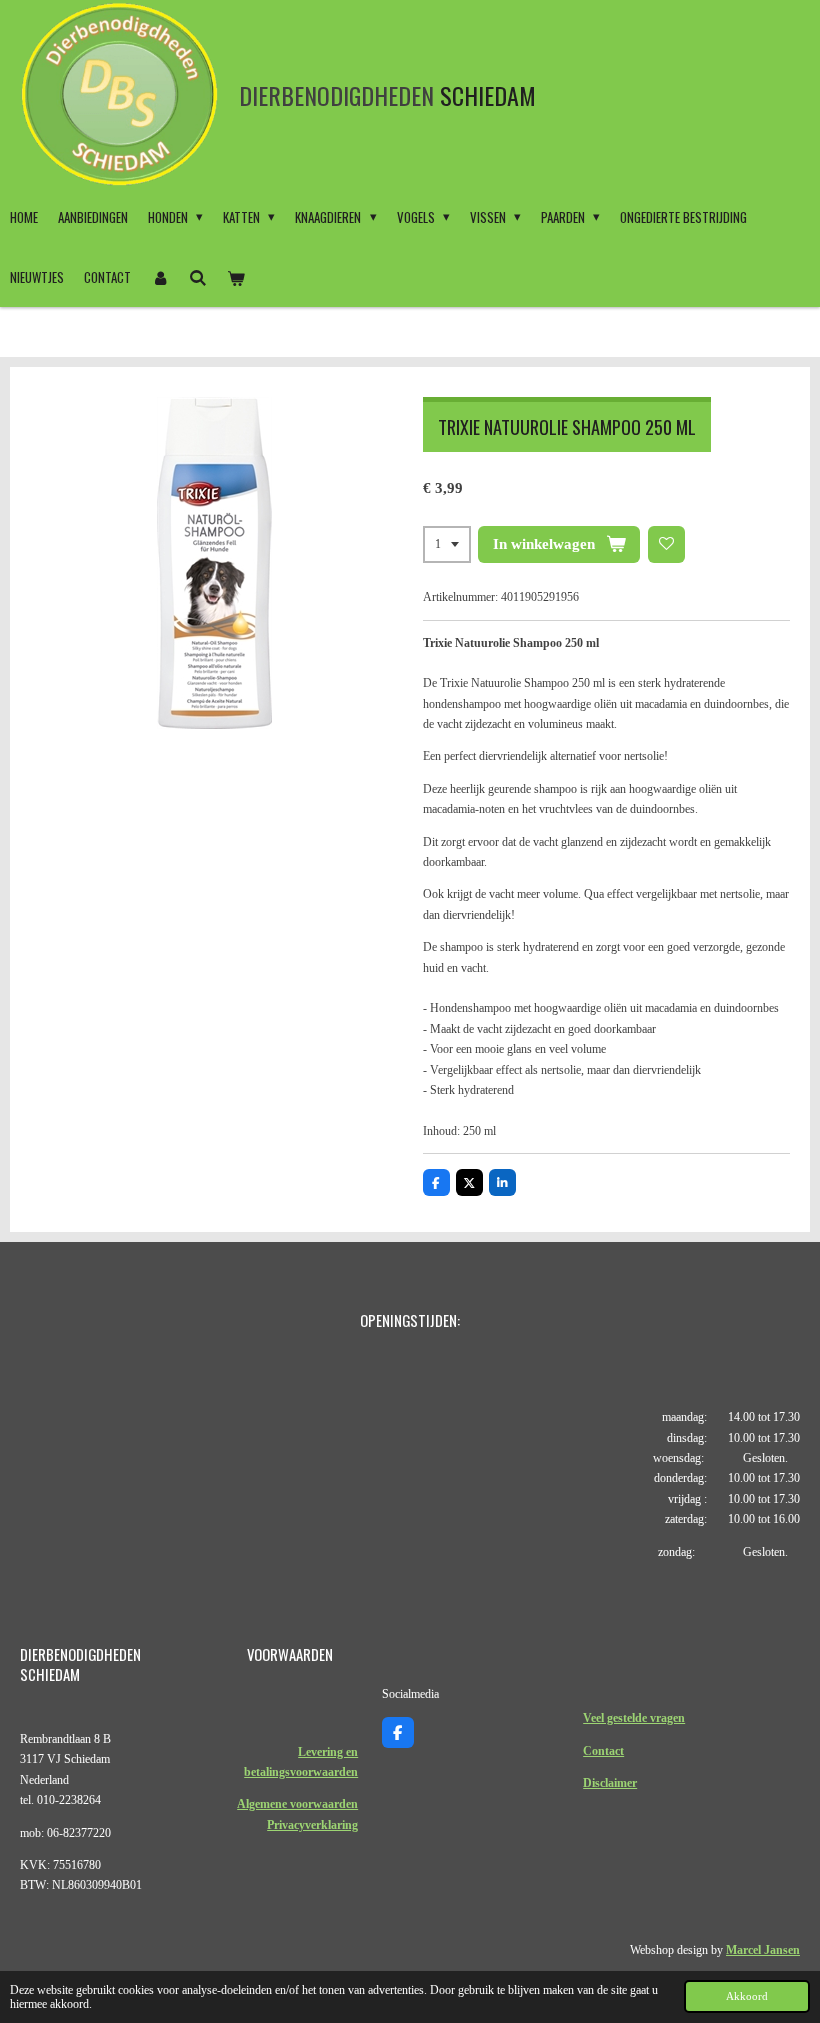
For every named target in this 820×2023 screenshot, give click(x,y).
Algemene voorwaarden (297, 1804)
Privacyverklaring (312, 1825)
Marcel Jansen (763, 1950)
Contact (603, 1751)
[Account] (160, 277)
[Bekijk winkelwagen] (236, 277)
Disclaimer (610, 1783)
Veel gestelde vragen (634, 1718)
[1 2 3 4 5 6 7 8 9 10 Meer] (447, 545)
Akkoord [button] (747, 1996)
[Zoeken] (198, 277)
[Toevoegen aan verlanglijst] (667, 545)
